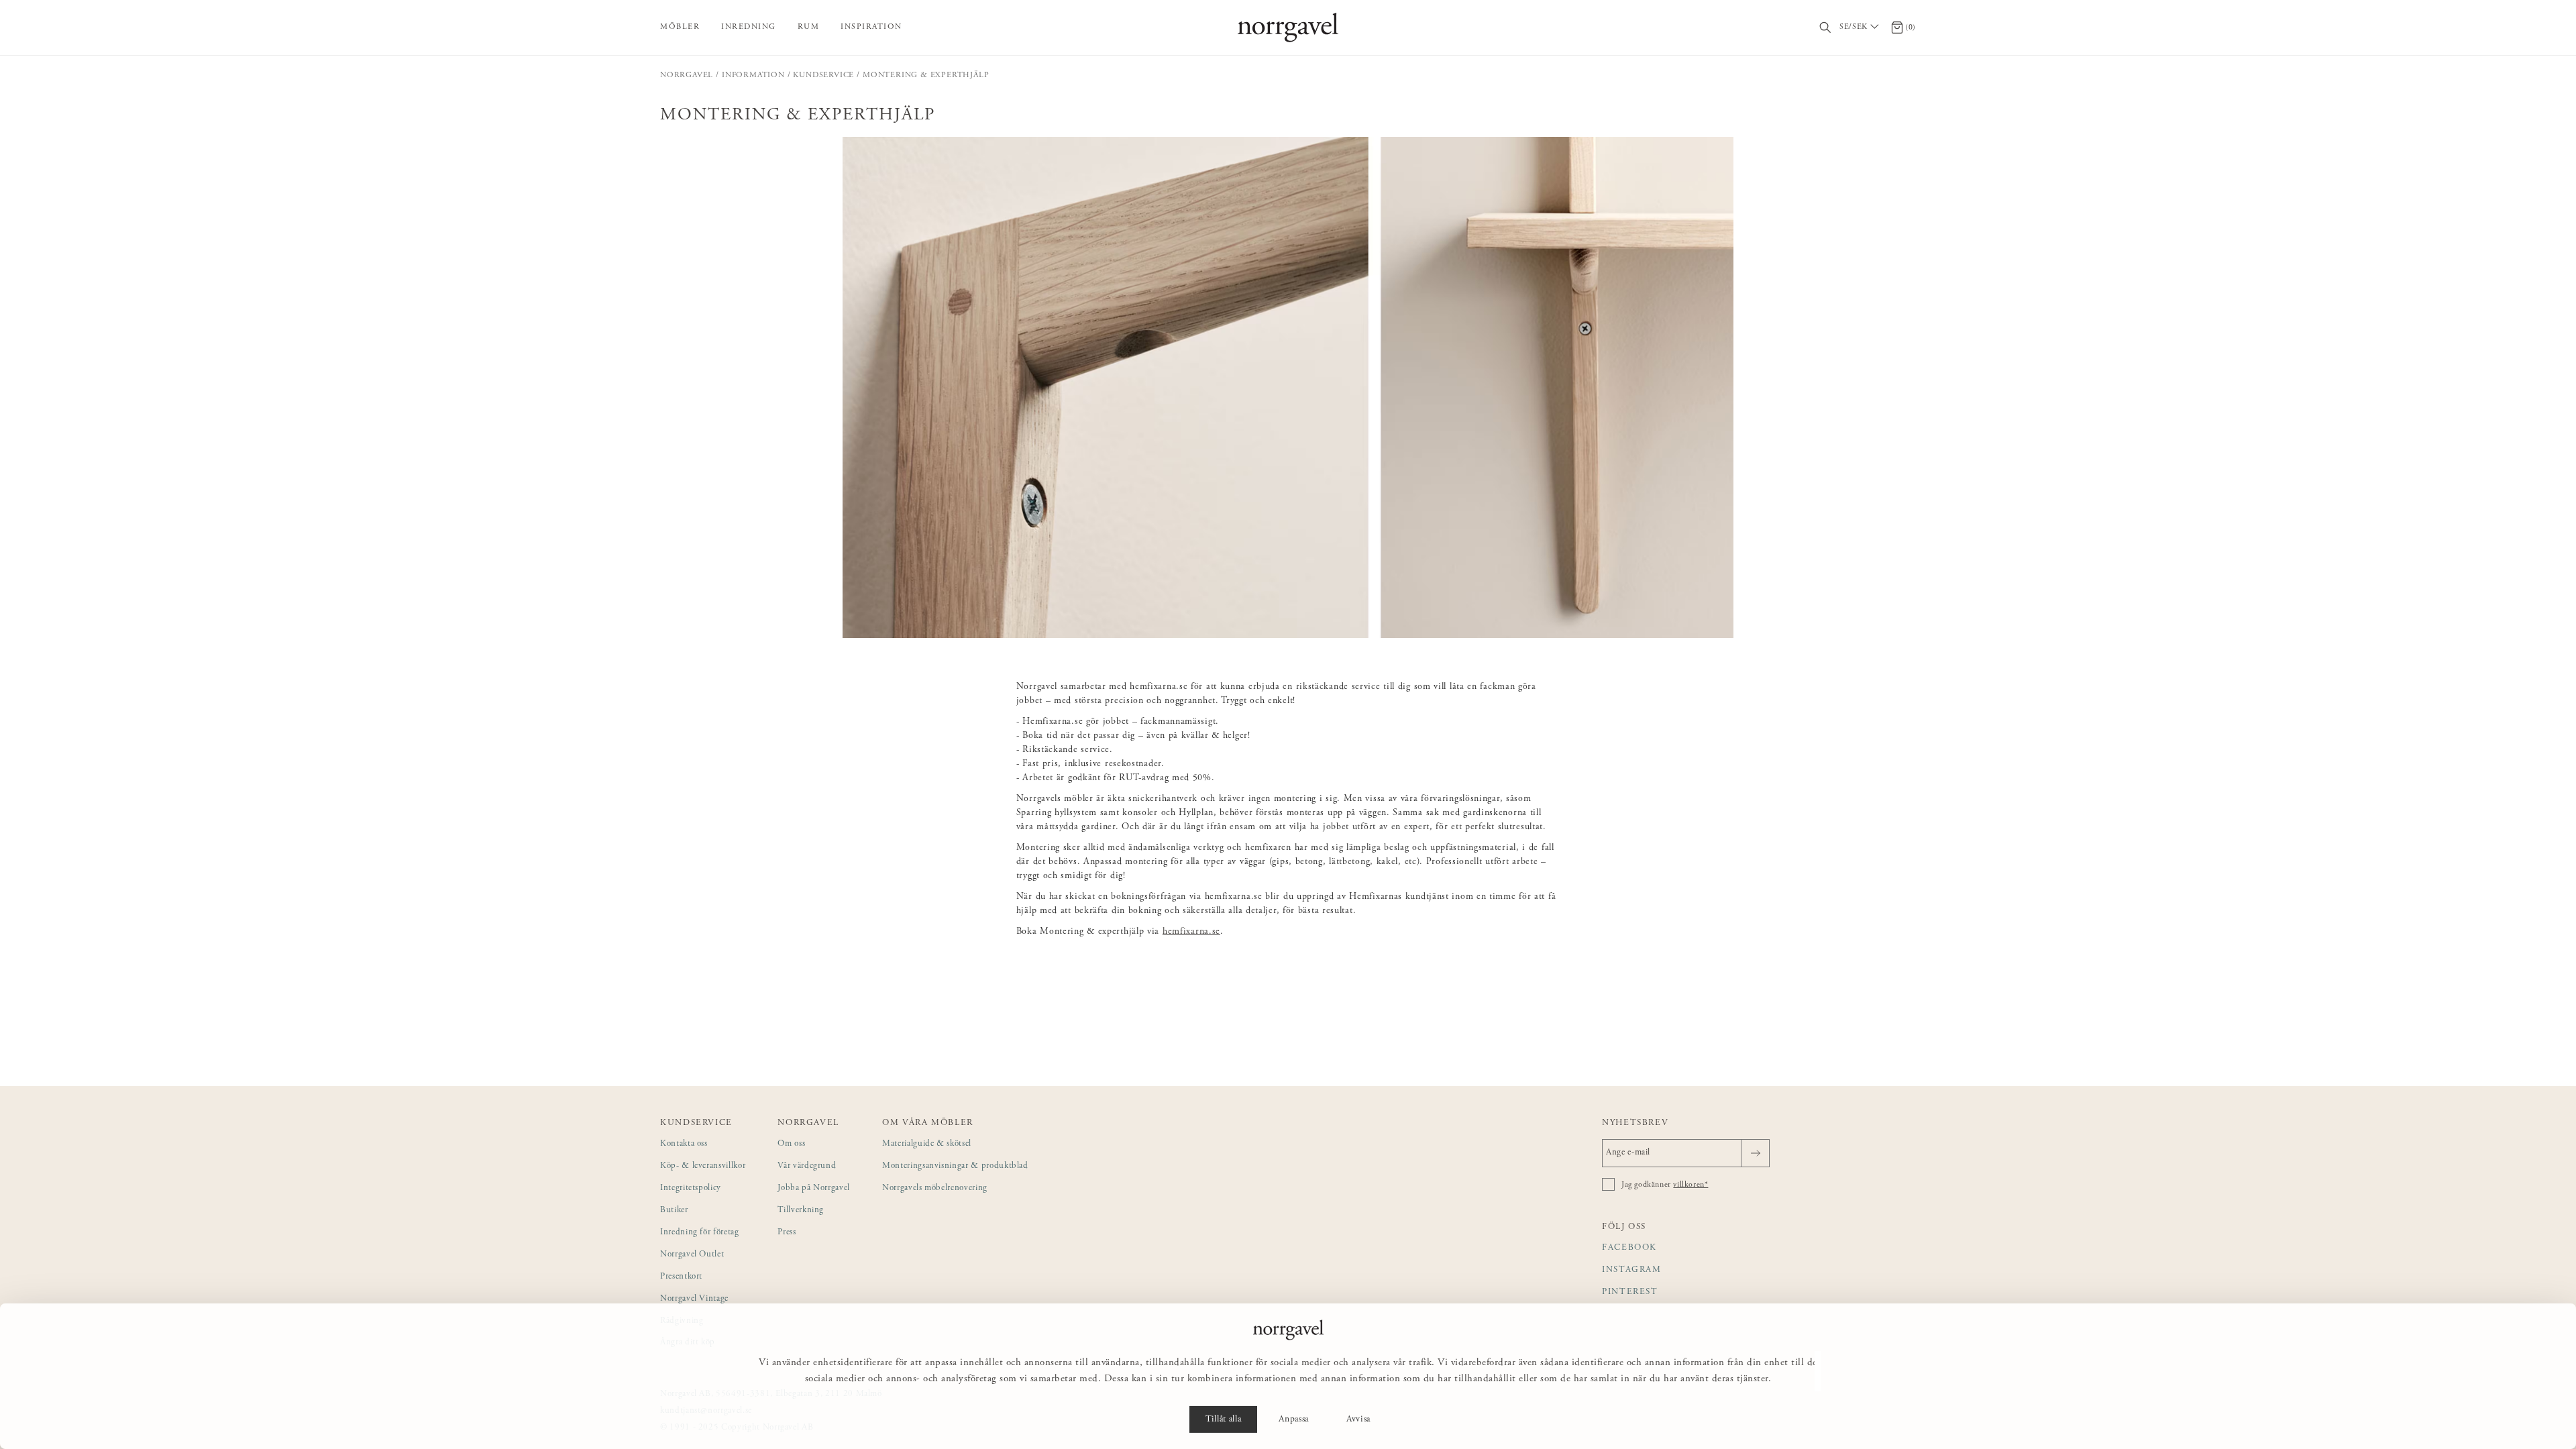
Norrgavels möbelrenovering (935, 1188)
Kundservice (823, 75)
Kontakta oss (684, 1144)
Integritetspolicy (691, 1188)
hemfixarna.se (1191, 932)
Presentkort (681, 1277)
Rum (809, 27)
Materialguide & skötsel (927, 1144)
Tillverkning (801, 1211)
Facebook (1629, 1248)
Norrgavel (687, 75)
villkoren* (1690, 1185)
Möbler (680, 27)
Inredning (749, 27)
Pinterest (1630, 1292)
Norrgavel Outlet (692, 1255)
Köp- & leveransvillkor (703, 1166)
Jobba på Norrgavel (814, 1188)
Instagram (1632, 1270)
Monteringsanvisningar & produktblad (955, 1166)
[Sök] (1826, 28)
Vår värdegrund (807, 1166)
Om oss (791, 1144)
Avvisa (1358, 1419)
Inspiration (871, 27)
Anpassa (1294, 1419)
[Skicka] (1755, 1153)
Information (753, 75)
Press (787, 1233)
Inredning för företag (700, 1233)
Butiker (674, 1211)
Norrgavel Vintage (694, 1299)
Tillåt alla (1223, 1419)
